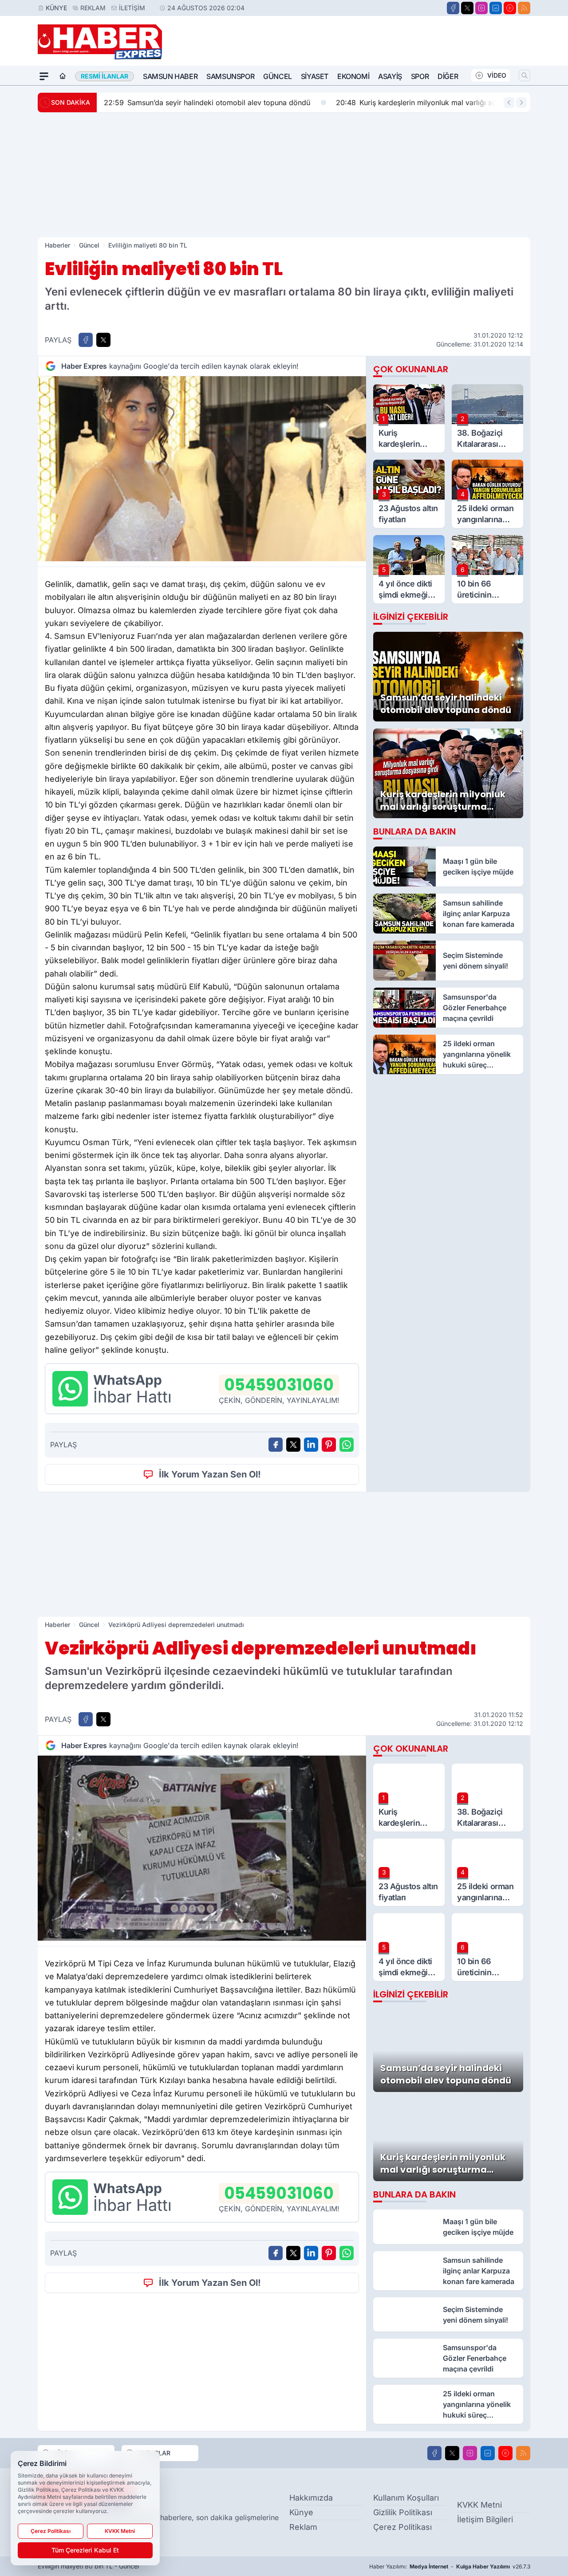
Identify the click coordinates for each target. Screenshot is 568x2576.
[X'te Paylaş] (103, 340)
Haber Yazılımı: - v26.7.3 (450, 2566)
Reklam (93, 8)
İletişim (132, 8)
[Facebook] (453, 8)
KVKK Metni (479, 2505)
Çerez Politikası (402, 2527)
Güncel (278, 76)
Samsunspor (230, 76)
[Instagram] (481, 8)
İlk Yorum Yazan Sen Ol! (210, 1474)
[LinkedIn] (496, 8)
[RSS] (524, 8)
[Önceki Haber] (509, 102)
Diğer (448, 76)
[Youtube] (510, 8)
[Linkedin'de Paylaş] (311, 1445)
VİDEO (497, 75)
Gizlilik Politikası (403, 2512)
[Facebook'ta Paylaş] (86, 340)
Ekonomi (353, 76)
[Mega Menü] (44, 76)
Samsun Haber (170, 76)
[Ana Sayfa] (63, 76)
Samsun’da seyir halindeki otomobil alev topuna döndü (207, 102)
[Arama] (525, 75)
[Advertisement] (284, 175)
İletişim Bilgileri (485, 2519)
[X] (467, 8)
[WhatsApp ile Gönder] (347, 1445)
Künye (56, 8)
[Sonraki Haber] (521, 102)
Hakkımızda (311, 2498)
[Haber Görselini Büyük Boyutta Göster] (202, 469)
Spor (420, 76)
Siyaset (315, 76)
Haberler (57, 245)
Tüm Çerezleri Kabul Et (85, 2550)
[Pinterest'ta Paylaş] (329, 1445)
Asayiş (390, 76)
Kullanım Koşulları (406, 2498)
